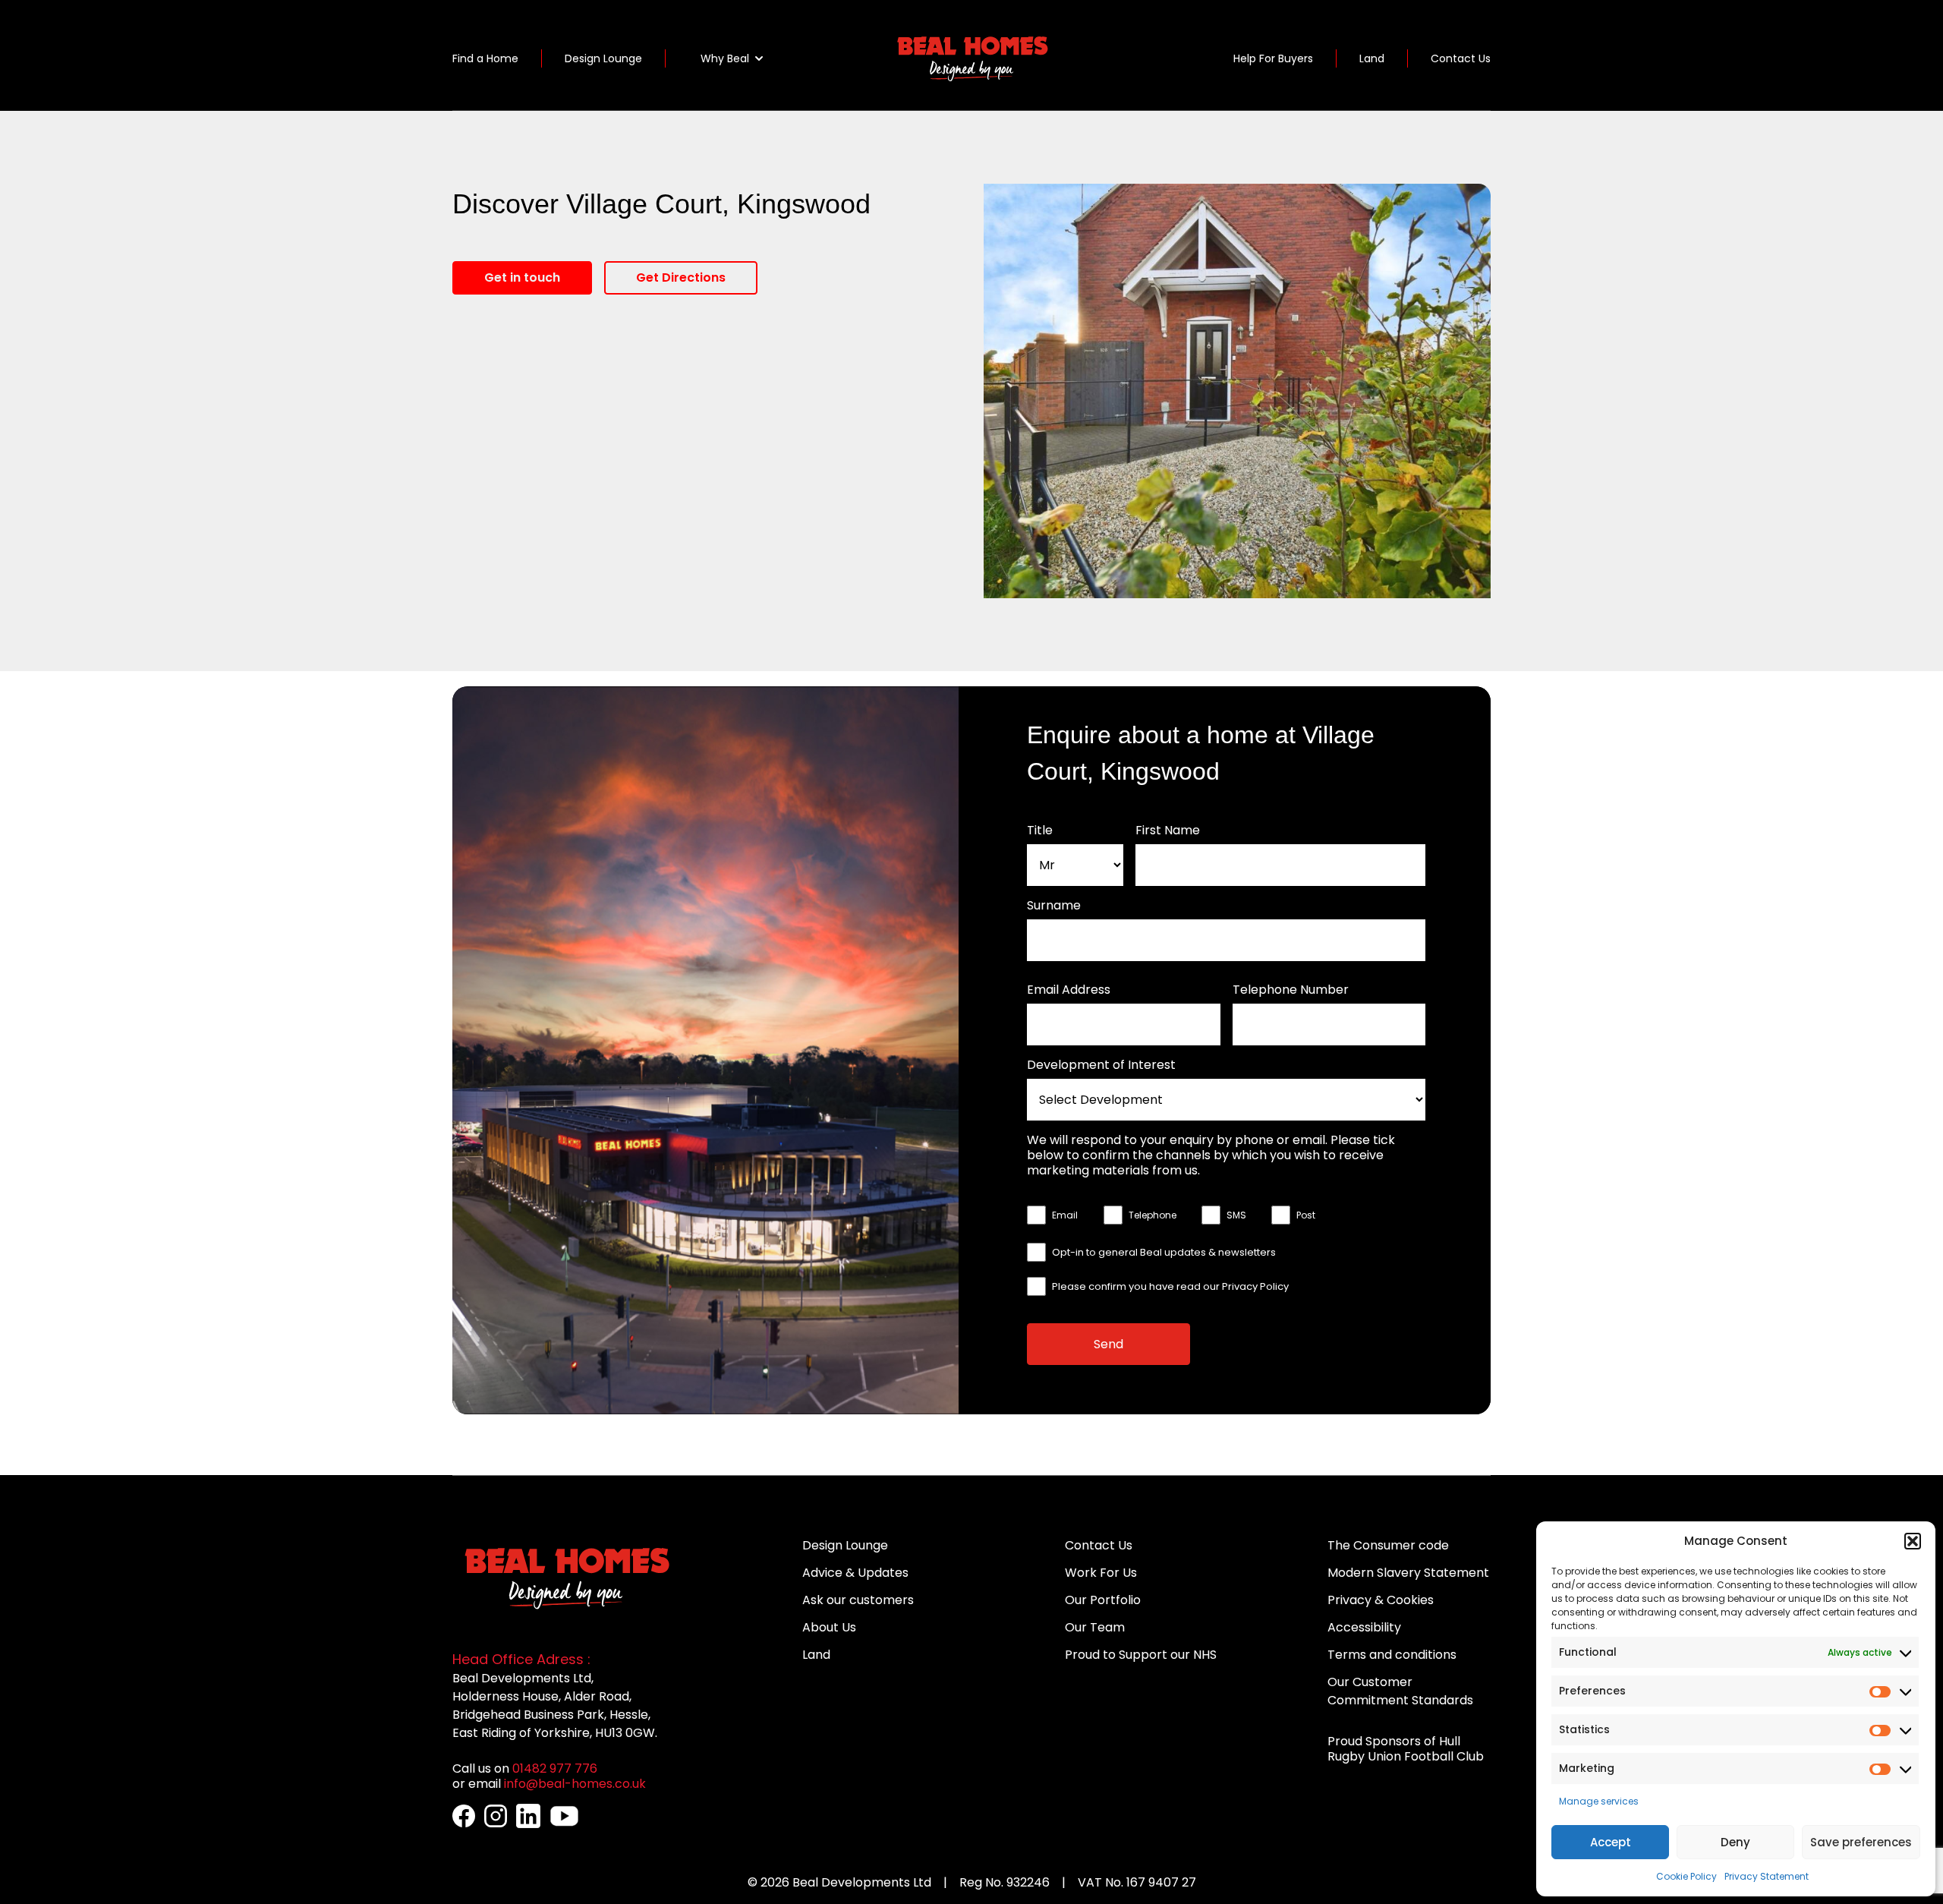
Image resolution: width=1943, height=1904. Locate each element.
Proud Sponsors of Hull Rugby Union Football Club (1406, 1749)
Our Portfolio (1103, 1600)
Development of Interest (1101, 1065)
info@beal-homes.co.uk (575, 1784)
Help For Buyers (1273, 58)
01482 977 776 (555, 1768)
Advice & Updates (855, 1573)
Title (1040, 831)
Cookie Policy (1686, 1876)
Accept (1611, 1842)
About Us (829, 1627)
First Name (1168, 831)
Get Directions (681, 277)
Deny (1735, 1842)
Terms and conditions (1392, 1655)
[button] (1913, 1541)
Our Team (1095, 1627)
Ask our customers (858, 1600)
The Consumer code (1388, 1545)
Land (1372, 58)
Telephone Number (1291, 990)
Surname (1054, 906)
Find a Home (485, 58)
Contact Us (1461, 58)
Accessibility (1364, 1627)
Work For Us (1101, 1573)
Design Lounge (603, 58)
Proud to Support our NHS (1141, 1655)
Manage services (1599, 1801)
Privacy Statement (1767, 1876)
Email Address (1069, 990)
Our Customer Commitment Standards (1400, 1691)
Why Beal (725, 58)
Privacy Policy (1255, 1286)
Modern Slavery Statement (1408, 1573)
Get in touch (522, 277)
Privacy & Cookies (1381, 1600)
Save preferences (1861, 1842)
